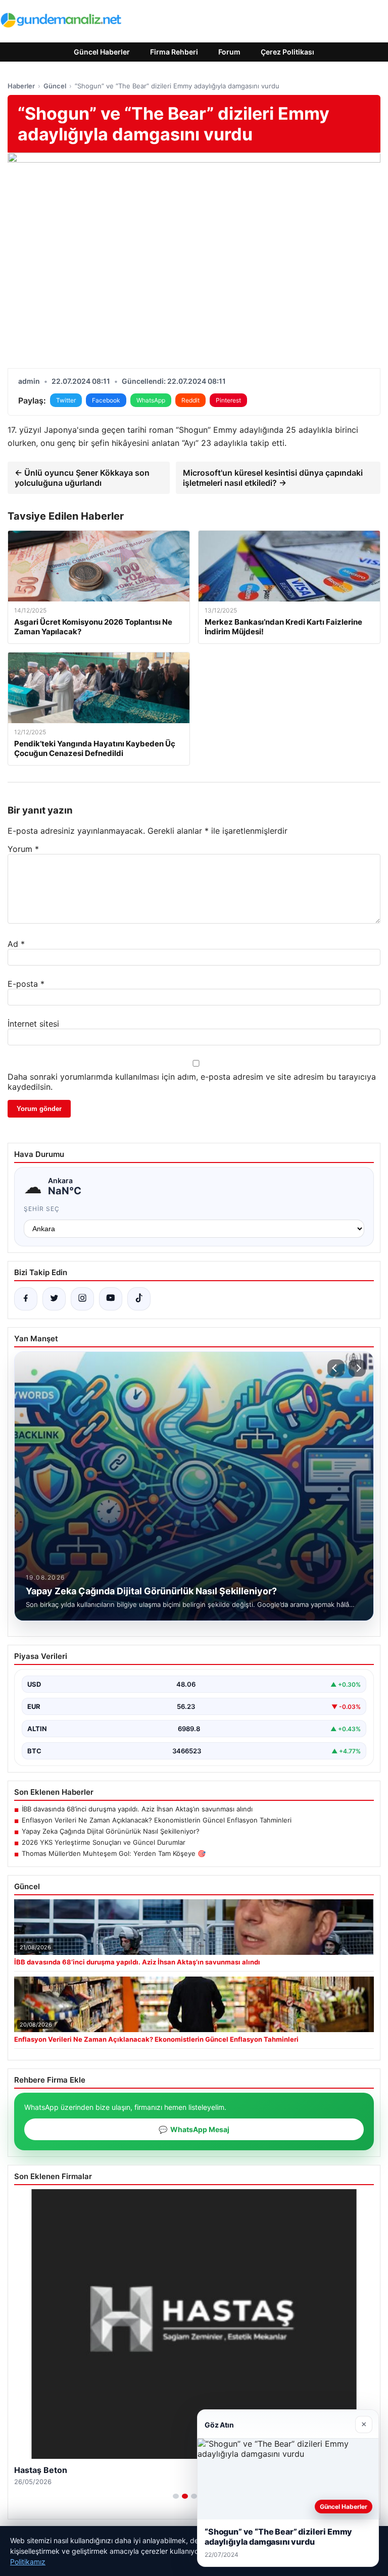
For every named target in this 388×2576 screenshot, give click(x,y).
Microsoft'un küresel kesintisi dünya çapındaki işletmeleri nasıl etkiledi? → (273, 478)
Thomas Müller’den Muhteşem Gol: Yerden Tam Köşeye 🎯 (114, 1853)
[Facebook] (26, 1299)
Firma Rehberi (174, 52)
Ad (16, 944)
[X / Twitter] (54, 1299)
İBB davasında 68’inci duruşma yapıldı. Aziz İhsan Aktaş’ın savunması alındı (137, 1809)
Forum (229, 52)
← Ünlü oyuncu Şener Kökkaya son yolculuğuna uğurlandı (82, 478)
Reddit (190, 400)
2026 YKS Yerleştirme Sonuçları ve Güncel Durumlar (104, 1842)
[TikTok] (139, 1299)
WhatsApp (151, 400)
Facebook (106, 400)
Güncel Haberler (102, 52)
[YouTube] (111, 1299)
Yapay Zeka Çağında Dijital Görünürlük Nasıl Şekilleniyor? (111, 1831)
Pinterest (228, 400)
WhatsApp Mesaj (194, 2129)
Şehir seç (42, 1209)
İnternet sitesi (33, 1024)
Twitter (66, 400)
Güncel (55, 86)
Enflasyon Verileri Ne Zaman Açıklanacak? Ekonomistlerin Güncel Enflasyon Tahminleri (157, 1820)
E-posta (26, 984)
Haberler (21, 86)
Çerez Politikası (287, 52)
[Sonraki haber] (357, 1368)
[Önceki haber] (336, 1368)
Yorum (23, 849)
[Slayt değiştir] (176, 2496)
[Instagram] (82, 1299)
